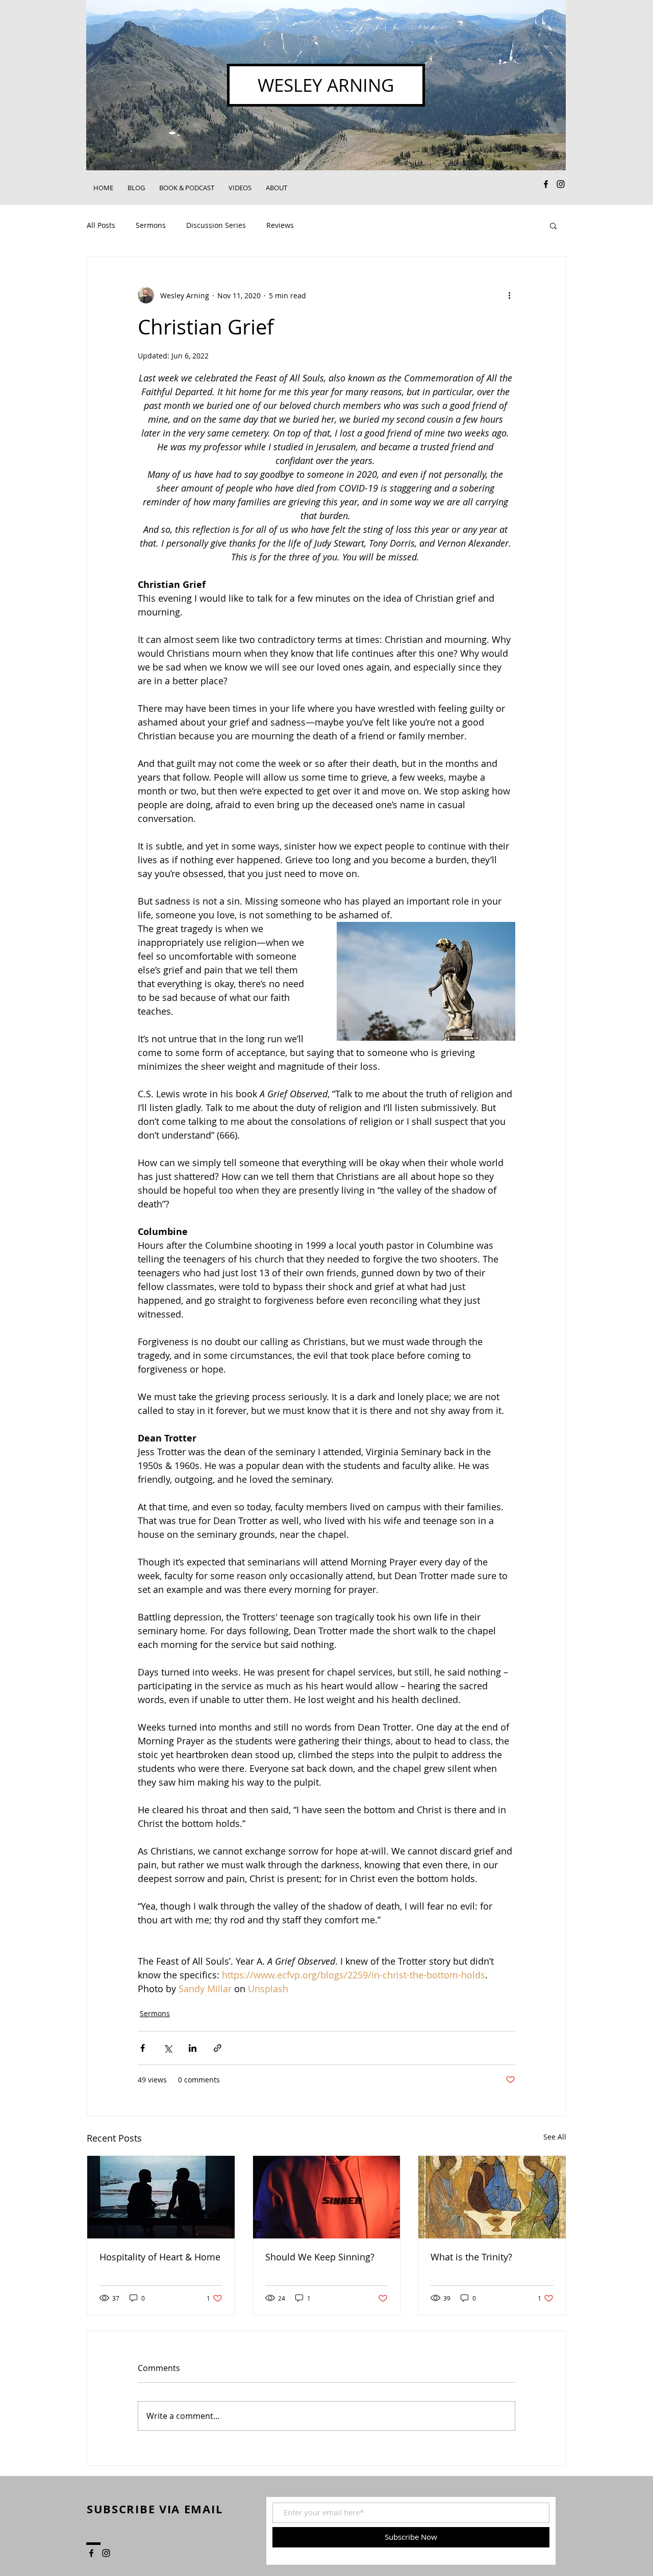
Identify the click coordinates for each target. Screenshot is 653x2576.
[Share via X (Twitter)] (168, 2048)
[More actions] (509, 295)
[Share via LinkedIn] (193, 2048)
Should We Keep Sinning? (320, 2257)
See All (555, 2137)
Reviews (280, 225)
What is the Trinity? (471, 2257)
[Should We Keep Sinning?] (327, 2197)
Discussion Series (216, 225)
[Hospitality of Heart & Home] (161, 2197)
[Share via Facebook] (143, 2048)
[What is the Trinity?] (492, 2197)
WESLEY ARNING (326, 85)
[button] (553, 225)
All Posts (101, 225)
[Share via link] (218, 2048)
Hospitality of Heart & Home (160, 2257)
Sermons (151, 225)
